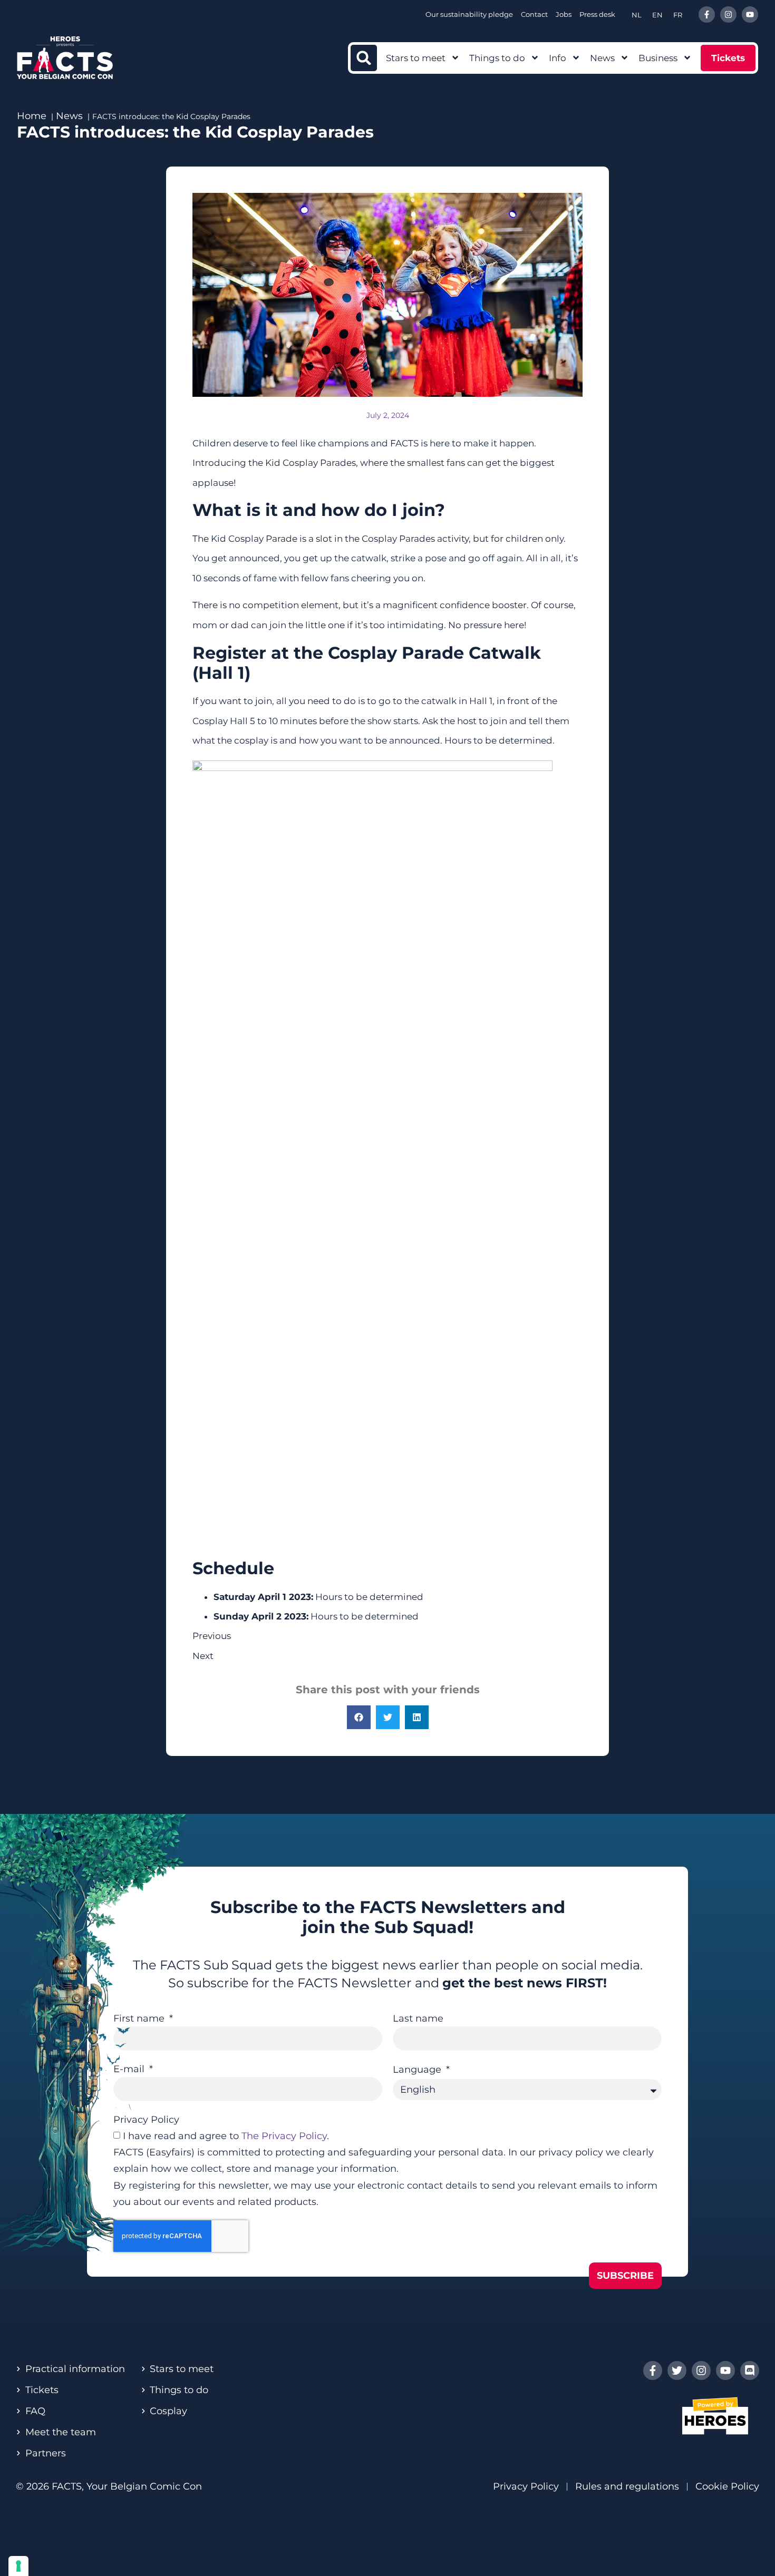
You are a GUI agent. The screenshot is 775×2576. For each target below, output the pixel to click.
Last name (418, 2018)
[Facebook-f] (707, 14)
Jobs (564, 14)
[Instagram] (728, 14)
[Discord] (750, 2370)
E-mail (130, 2069)
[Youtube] (750, 14)
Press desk (597, 14)
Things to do (497, 58)
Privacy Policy (146, 2120)
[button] (364, 58)
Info (558, 58)
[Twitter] (677, 2370)
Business (658, 58)
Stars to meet (416, 58)
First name (140, 2018)
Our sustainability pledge (469, 14)
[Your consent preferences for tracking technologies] (18, 2566)
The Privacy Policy (284, 2136)
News (602, 58)
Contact (534, 14)
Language (418, 2070)
